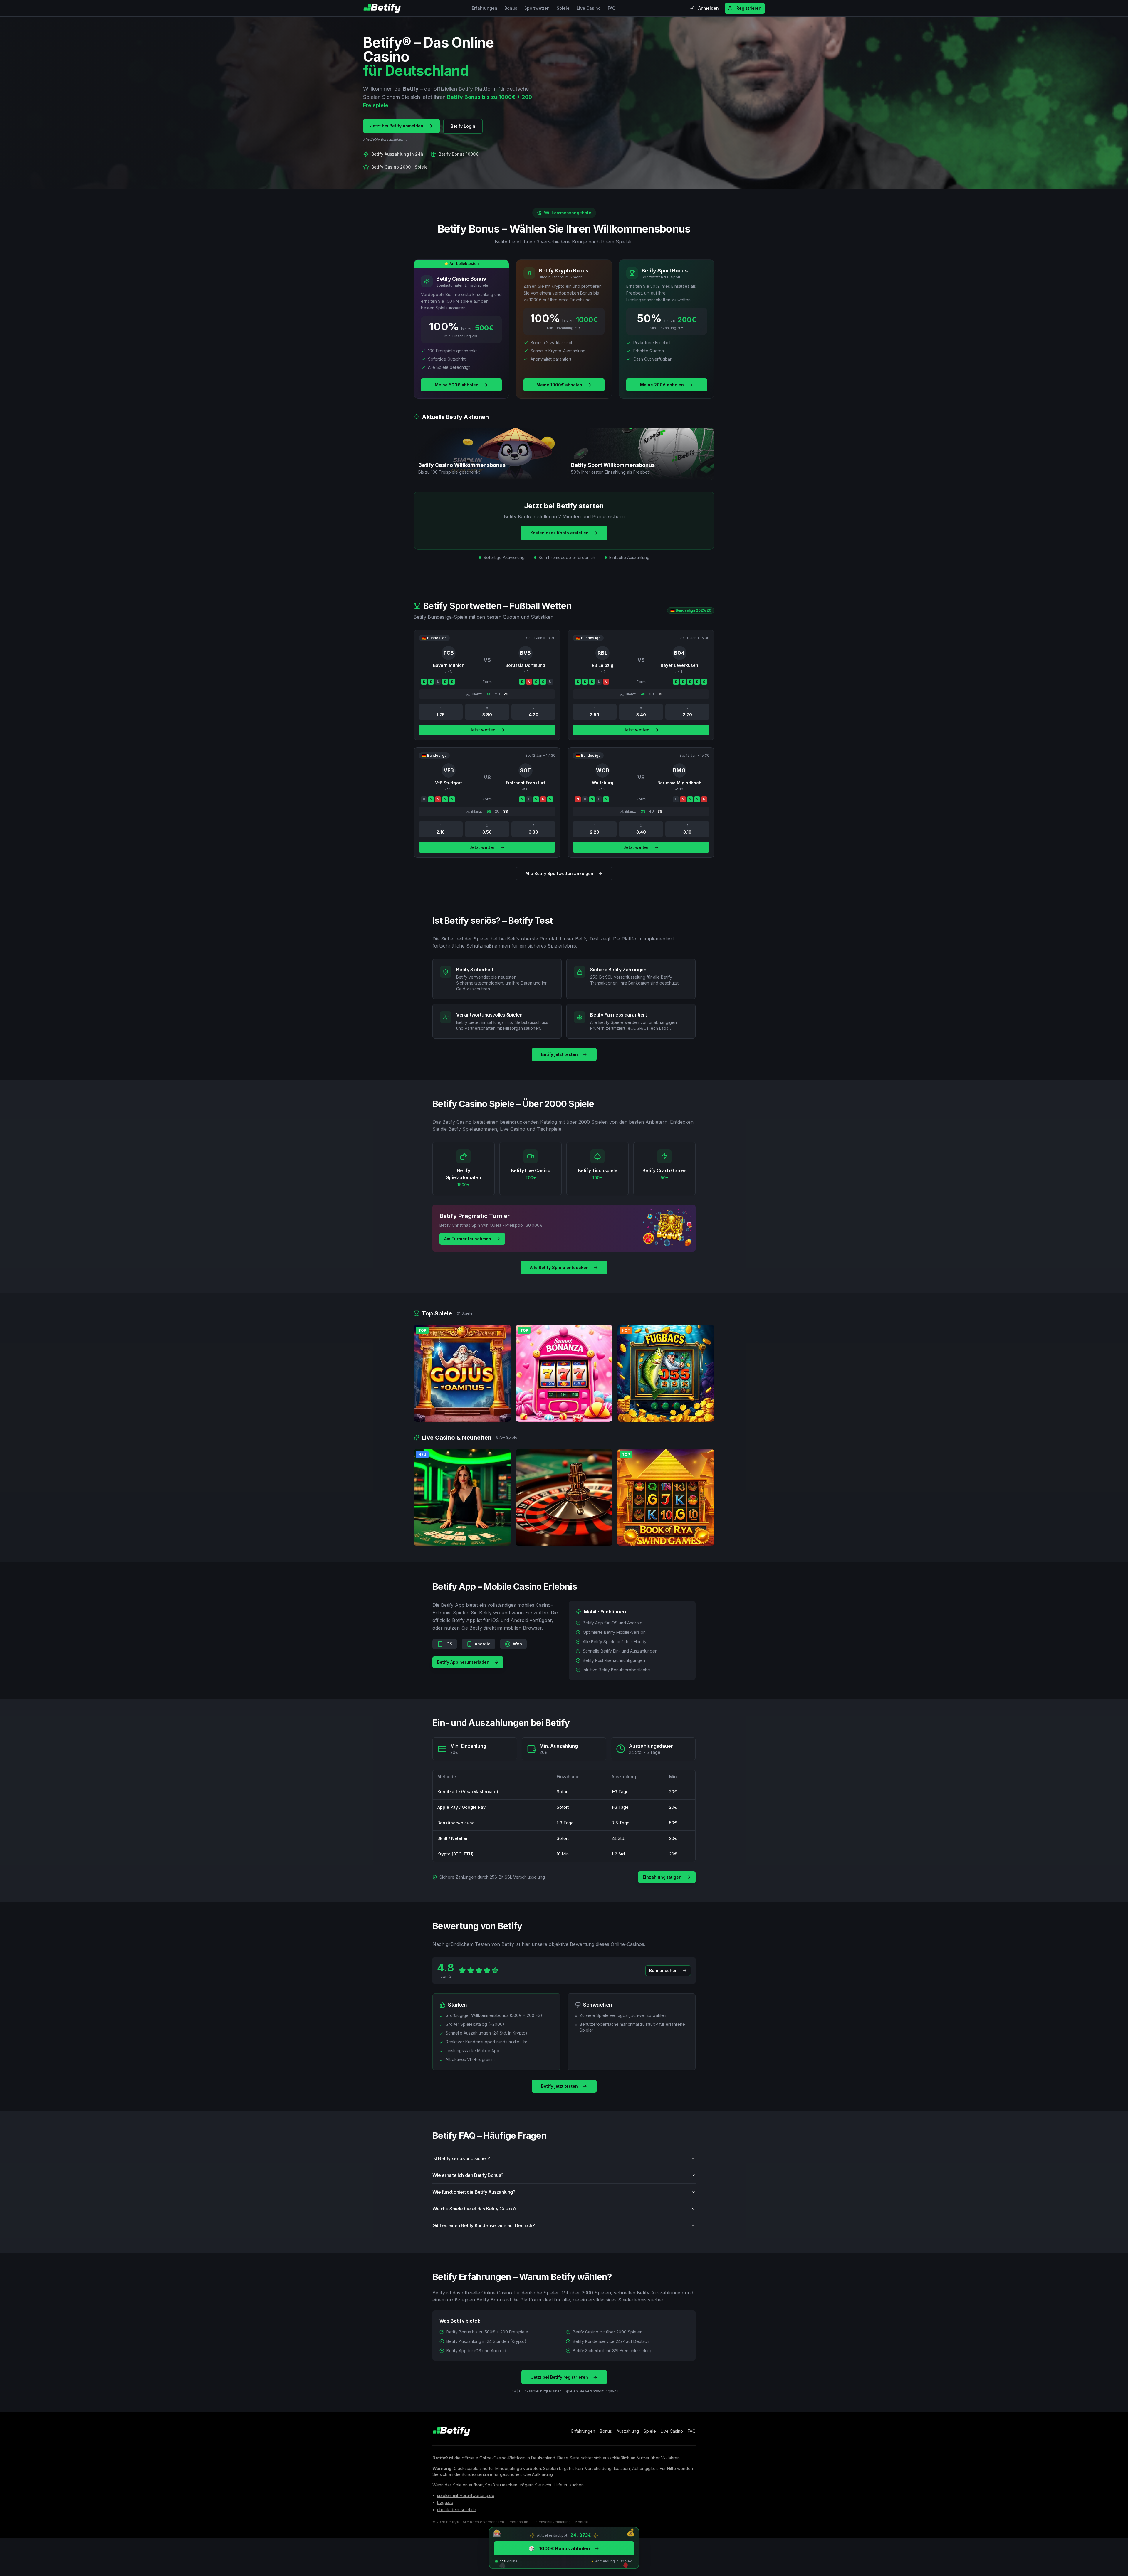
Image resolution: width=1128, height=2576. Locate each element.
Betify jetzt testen (559, 1054)
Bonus (511, 8)
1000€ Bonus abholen (559, 2548)
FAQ (612, 8)
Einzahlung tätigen (662, 1877)
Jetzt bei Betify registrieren (559, 2377)
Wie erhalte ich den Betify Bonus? (468, 2175)
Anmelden (709, 8)
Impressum (518, 2522)
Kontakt (582, 2522)
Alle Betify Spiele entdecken (559, 1267)
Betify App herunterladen (463, 1662)
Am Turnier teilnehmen (468, 1239)
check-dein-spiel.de (457, 2509)
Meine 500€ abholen (457, 385)
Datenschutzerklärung (552, 2522)
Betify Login (463, 126)
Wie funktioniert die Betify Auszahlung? (474, 2192)
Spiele (563, 8)
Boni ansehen (663, 1970)
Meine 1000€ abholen (559, 385)
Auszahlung (628, 2431)
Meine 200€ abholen (662, 385)
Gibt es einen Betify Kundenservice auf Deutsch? (484, 2225)
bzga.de (445, 2502)
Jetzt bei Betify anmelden (397, 126)
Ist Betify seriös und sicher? (461, 2158)
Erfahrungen (485, 8)
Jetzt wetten (482, 730)
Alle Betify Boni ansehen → (385, 139)
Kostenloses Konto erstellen (559, 533)
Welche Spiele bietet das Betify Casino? (474, 2209)
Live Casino (589, 8)
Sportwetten (537, 8)
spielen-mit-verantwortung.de (466, 2495)
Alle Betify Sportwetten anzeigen (559, 873)
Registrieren (749, 8)
